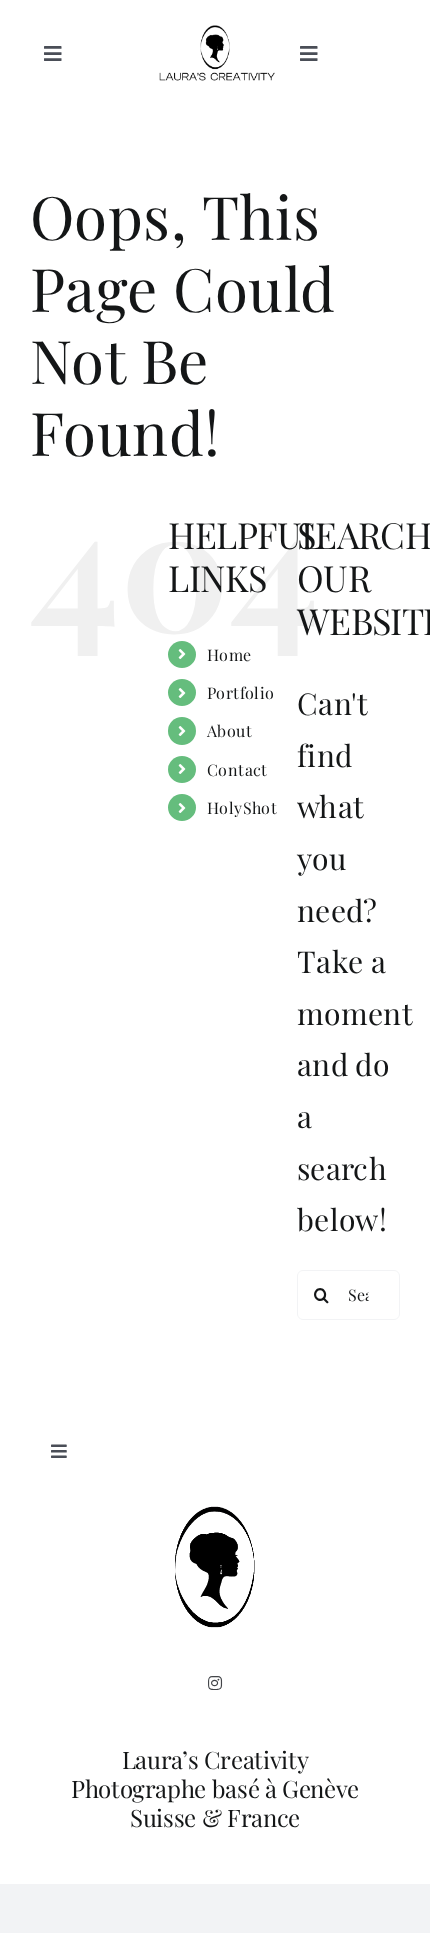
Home (229, 654)
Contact (237, 769)
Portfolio (241, 692)
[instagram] (215, 1683)
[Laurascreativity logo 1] (215, 35)
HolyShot (242, 807)
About (229, 730)
